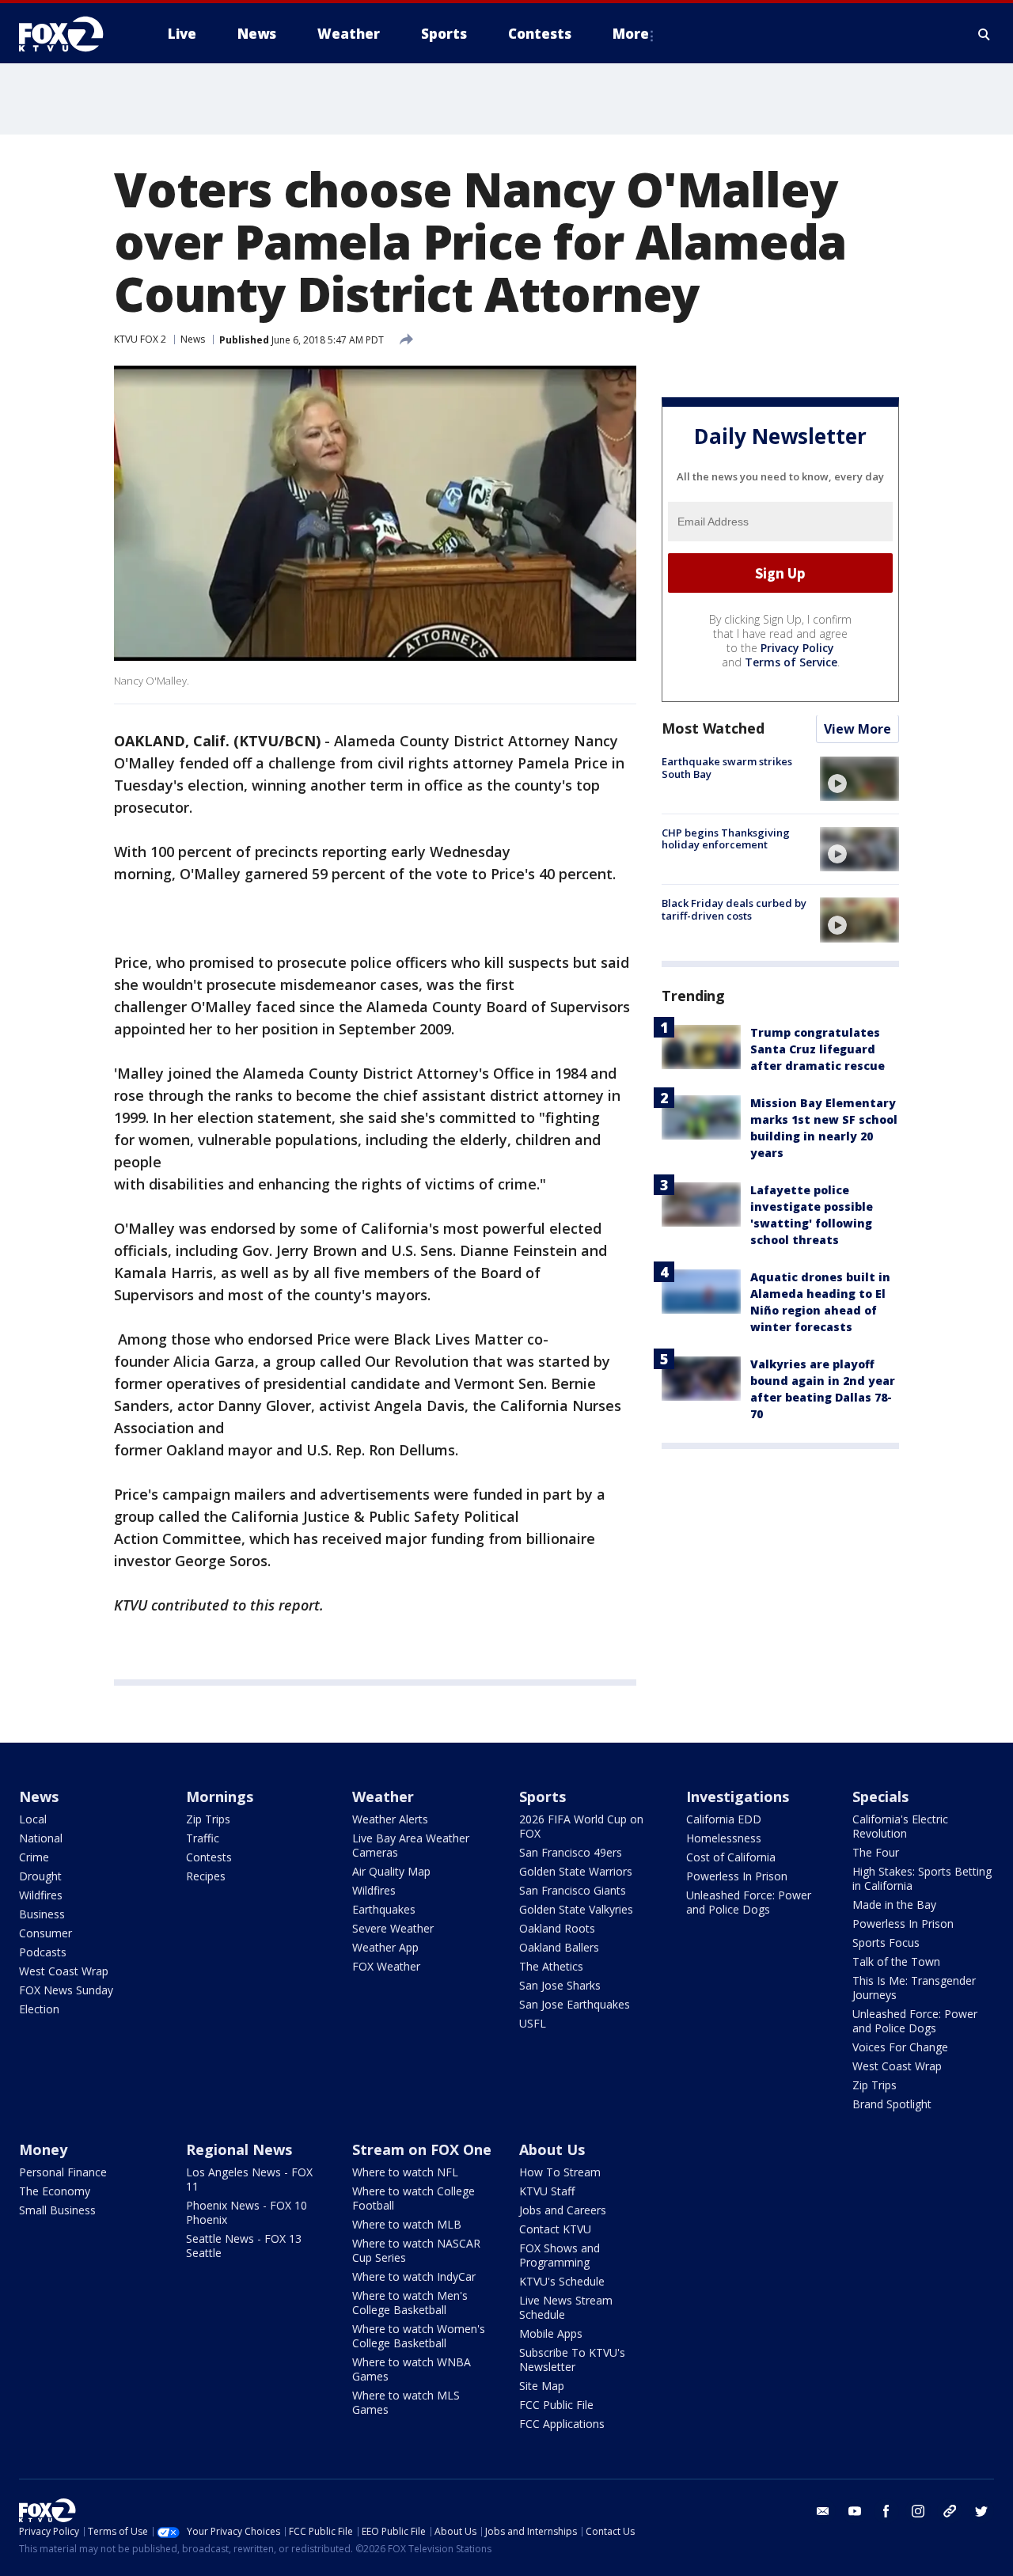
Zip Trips (208, 1819)
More (631, 34)
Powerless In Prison (737, 1876)
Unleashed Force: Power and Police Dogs (749, 1902)
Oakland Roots (557, 1928)
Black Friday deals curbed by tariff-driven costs (734, 909)
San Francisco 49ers (571, 1852)
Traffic (203, 1838)
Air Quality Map (391, 1871)
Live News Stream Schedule (566, 2307)
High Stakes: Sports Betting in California (922, 1878)
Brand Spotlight (892, 2104)
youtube (855, 2511)
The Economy (55, 2191)
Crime (34, 1857)
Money (43, 2149)
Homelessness (724, 1838)
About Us (552, 2149)
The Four (876, 1852)
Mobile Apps (551, 2333)
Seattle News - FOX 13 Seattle (244, 2246)
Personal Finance (63, 2172)
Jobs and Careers (563, 2210)
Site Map (542, 2386)
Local (33, 1819)
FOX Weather (386, 1966)
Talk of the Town (896, 1961)
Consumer (46, 1933)
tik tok (950, 2511)
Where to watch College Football (414, 2198)
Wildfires (41, 1895)
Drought (40, 1876)
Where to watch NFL (405, 2172)
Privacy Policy (797, 649)
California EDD (724, 1819)
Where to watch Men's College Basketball (410, 2303)
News (193, 339)
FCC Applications (562, 2424)
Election (39, 2009)
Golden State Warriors (576, 1871)
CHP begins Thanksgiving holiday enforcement (726, 839)
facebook (886, 2511)
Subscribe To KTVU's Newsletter (572, 2360)
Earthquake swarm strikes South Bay (727, 768)
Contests (209, 1857)
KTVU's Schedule (562, 2281)
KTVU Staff (547, 2191)
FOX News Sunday (66, 1990)
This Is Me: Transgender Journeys (914, 1988)
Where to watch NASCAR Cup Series (416, 2250)
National (41, 1838)
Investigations (738, 1796)
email (823, 2511)
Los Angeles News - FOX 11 (249, 2179)
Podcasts (43, 1952)
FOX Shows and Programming (560, 2255)
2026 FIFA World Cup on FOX (581, 1826)
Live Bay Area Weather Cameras (411, 1845)
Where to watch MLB (407, 2224)
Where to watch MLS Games (406, 2402)
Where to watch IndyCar (414, 2276)
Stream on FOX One (422, 2149)
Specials (880, 1796)
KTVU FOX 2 (140, 339)
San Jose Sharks (560, 1985)
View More (857, 730)
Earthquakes (384, 1909)
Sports (543, 1796)
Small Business (57, 2210)
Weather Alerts (390, 1819)
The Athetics (551, 1966)
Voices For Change (900, 2047)
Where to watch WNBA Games (412, 2369)
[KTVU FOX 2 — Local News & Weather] (71, 34)
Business (42, 1914)
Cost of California (731, 1857)
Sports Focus (886, 1942)
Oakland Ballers (559, 1947)
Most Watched (713, 729)
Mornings (220, 1796)
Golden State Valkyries (576, 1909)
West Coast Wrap (64, 1971)
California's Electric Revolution (900, 1826)
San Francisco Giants (573, 1890)
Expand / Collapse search (985, 34)
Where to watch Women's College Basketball (419, 2336)
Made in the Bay (894, 1904)
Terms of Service (791, 663)
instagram (918, 2511)
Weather (383, 1796)
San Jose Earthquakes (575, 2004)
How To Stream (560, 2172)
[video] (859, 779)
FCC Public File (556, 2405)
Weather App (385, 1947)
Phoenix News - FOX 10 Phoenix (247, 2212)
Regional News (239, 2149)
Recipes (206, 1876)
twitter (981, 2511)
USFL (533, 2023)
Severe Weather (393, 1928)
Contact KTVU (555, 2229)
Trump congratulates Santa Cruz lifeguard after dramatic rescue (818, 1050)
